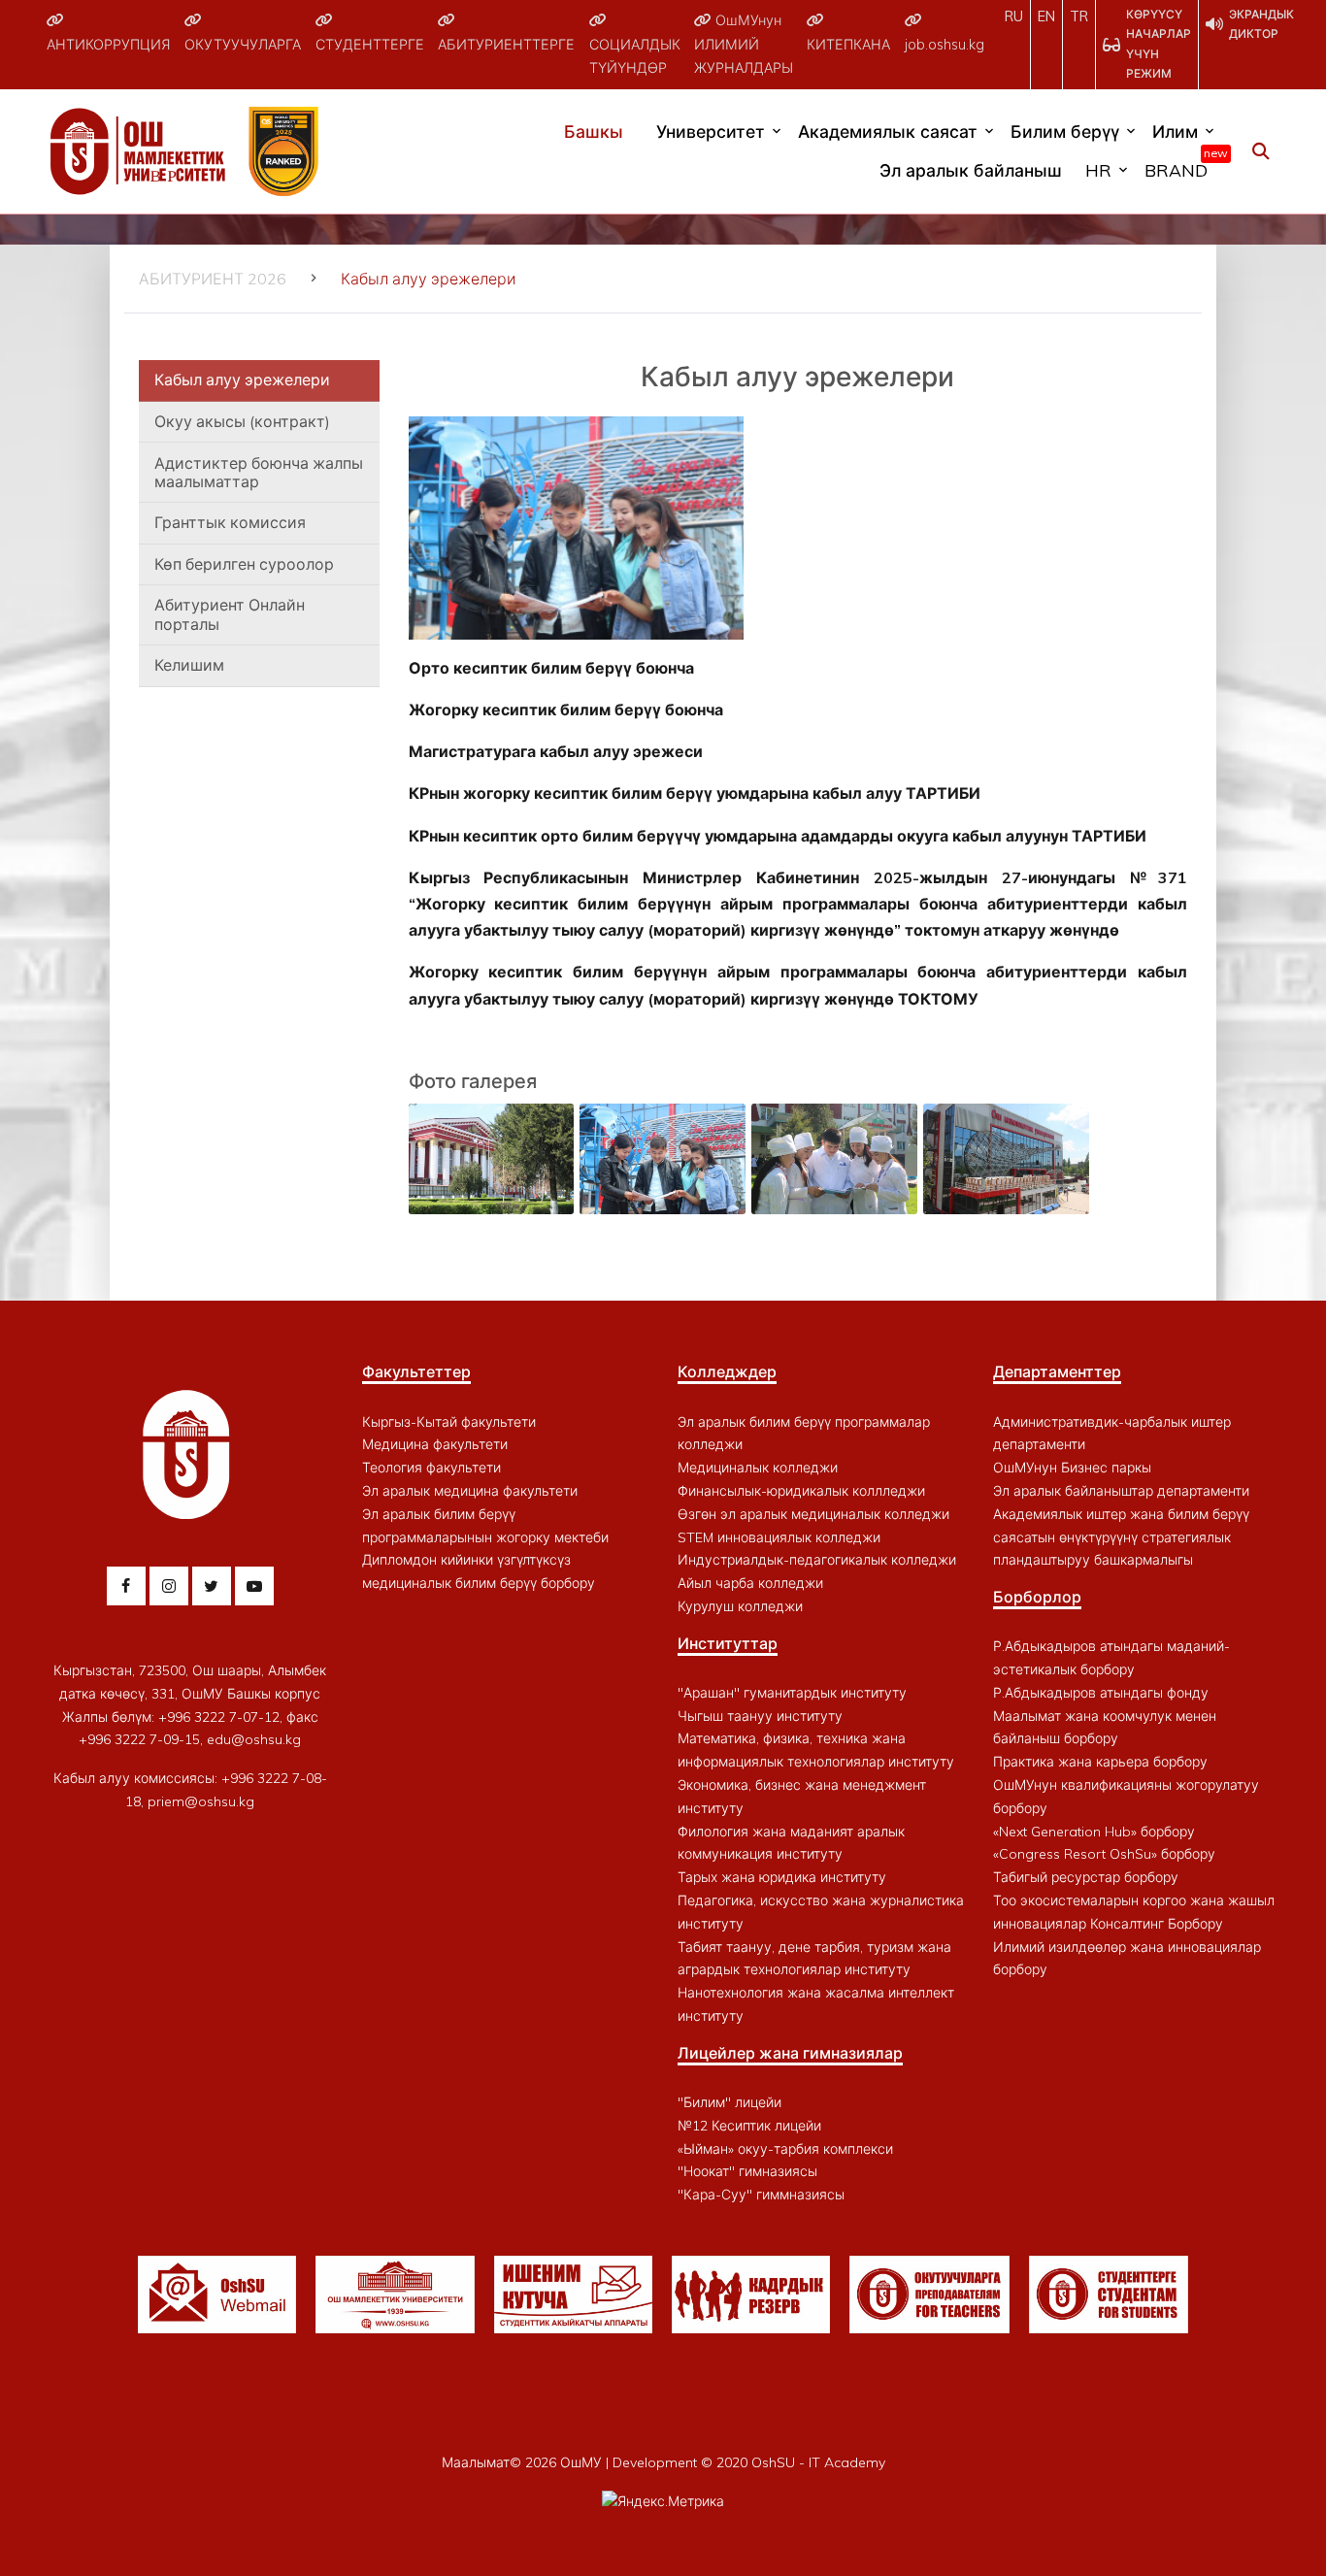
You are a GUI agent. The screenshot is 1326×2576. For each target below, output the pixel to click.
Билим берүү (1065, 131)
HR (1098, 170)
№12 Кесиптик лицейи (749, 2126)
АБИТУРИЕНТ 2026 (213, 279)
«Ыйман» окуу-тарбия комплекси (785, 2149)
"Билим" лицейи (729, 2102)
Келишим (189, 665)
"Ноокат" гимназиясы (747, 2171)
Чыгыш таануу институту (760, 1716)
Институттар (728, 1643)
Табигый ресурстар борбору (1086, 1877)
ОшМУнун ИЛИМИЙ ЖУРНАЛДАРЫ (744, 44)
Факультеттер (416, 1371)
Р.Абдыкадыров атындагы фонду (1101, 1693)
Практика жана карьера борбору (1100, 1762)
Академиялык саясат (888, 131)
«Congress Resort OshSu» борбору (1104, 1854)
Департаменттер (1057, 1371)
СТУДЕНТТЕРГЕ (370, 45)
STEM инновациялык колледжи (779, 1537)
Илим (1175, 131)
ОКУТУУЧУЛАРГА (243, 45)
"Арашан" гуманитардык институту (792, 1693)
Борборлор (1037, 1597)
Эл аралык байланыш (971, 170)
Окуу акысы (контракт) (242, 421)
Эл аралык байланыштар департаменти (1121, 1491)
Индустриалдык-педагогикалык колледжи (817, 1560)
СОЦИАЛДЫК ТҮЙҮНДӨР (635, 56)
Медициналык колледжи (758, 1468)
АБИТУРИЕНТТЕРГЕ (506, 45)
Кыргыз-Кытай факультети (449, 1422)
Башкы (594, 131)
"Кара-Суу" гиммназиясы (761, 2195)
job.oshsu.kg (945, 45)
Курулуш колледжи (740, 1606)
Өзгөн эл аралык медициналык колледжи (813, 1514)
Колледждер (727, 1371)
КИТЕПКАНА (848, 45)
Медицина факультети (435, 1444)
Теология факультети (431, 1468)
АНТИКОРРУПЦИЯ (109, 45)
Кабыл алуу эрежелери (242, 380)
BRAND (1181, 166)
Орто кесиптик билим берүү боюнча (551, 668)
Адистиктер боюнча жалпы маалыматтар (259, 472)
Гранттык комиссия (230, 522)
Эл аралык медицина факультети (470, 1491)
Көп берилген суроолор (244, 564)
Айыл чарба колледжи (750, 1583)
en (1046, 17)
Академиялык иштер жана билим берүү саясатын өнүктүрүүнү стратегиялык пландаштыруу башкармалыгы (1121, 1537)
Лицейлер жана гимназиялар (790, 2053)
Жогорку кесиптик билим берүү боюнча (566, 710)
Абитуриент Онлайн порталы (230, 614)
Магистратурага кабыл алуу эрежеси (556, 751)
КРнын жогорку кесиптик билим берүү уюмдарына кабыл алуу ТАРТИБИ (695, 793)
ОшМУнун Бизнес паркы (1072, 1468)
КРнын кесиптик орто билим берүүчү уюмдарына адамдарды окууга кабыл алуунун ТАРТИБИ (778, 836)
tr (1079, 17)
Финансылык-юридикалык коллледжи (801, 1491)
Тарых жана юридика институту (782, 1877)
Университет (711, 131)
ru (1014, 17)
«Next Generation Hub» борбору (1094, 1832)
